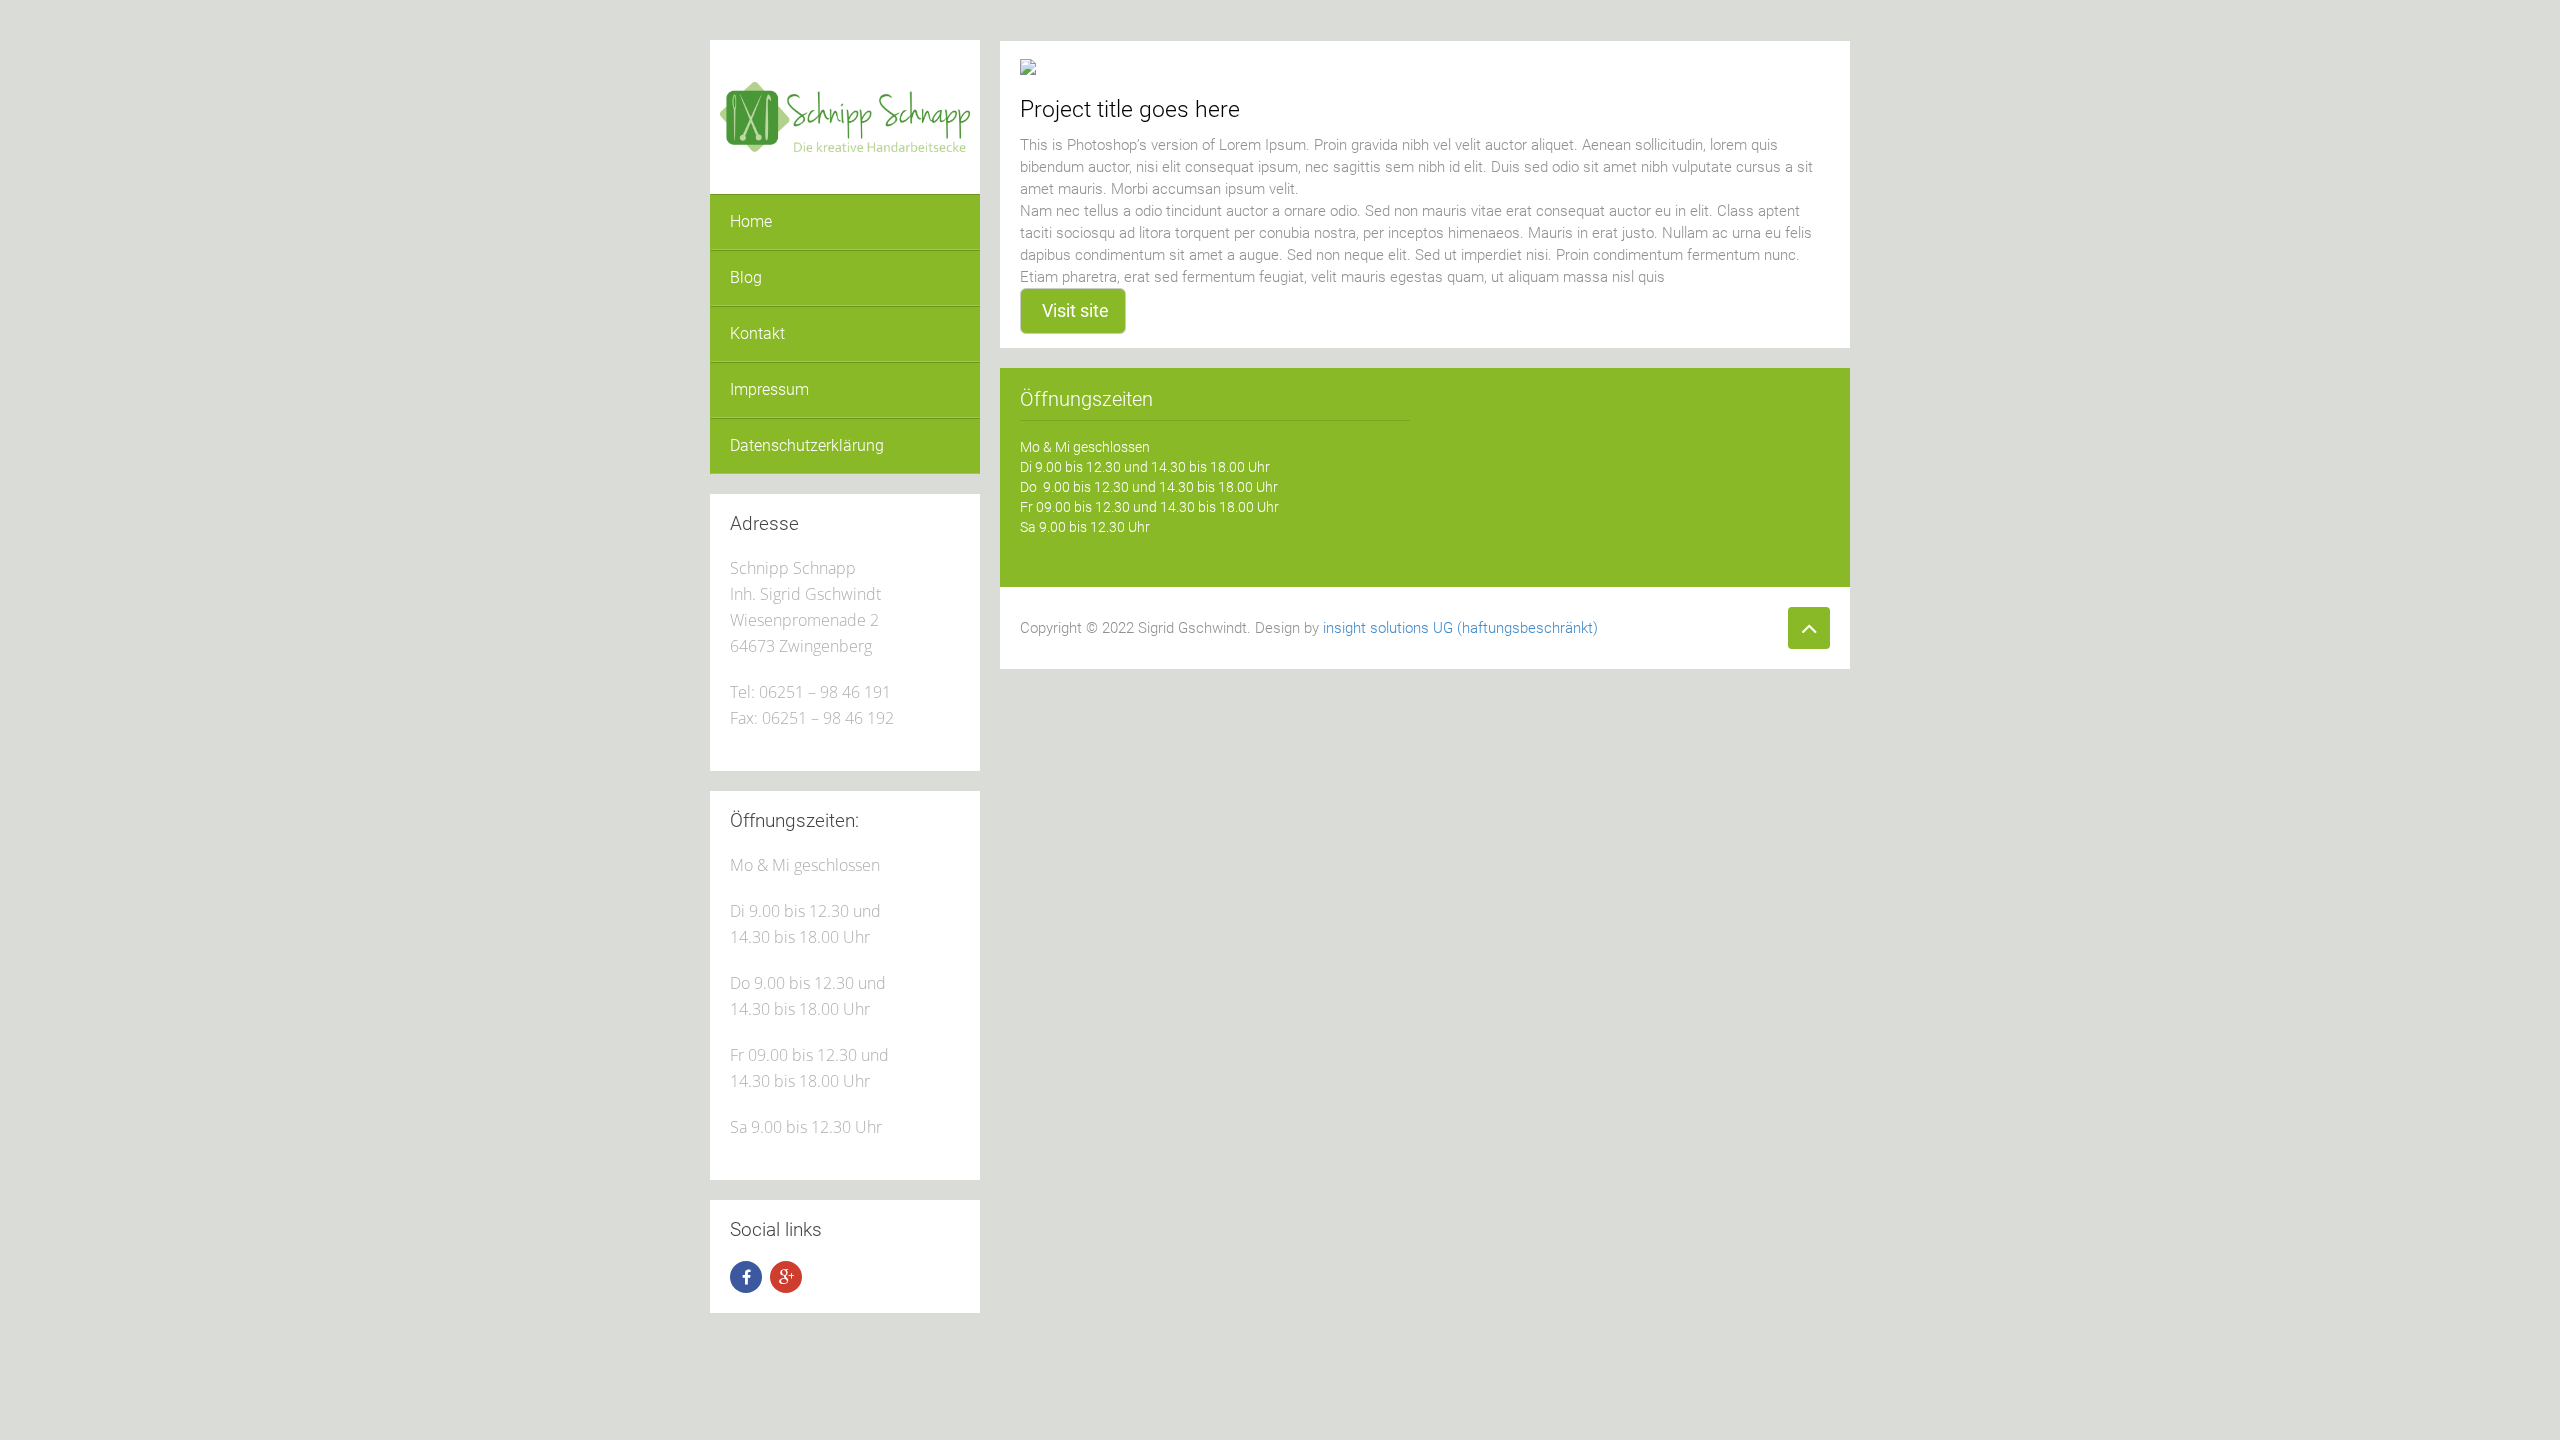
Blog (746, 277)
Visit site (1075, 310)
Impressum (769, 389)
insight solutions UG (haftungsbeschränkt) (1460, 628)
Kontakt (757, 333)
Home (751, 221)
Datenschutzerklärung (807, 445)
